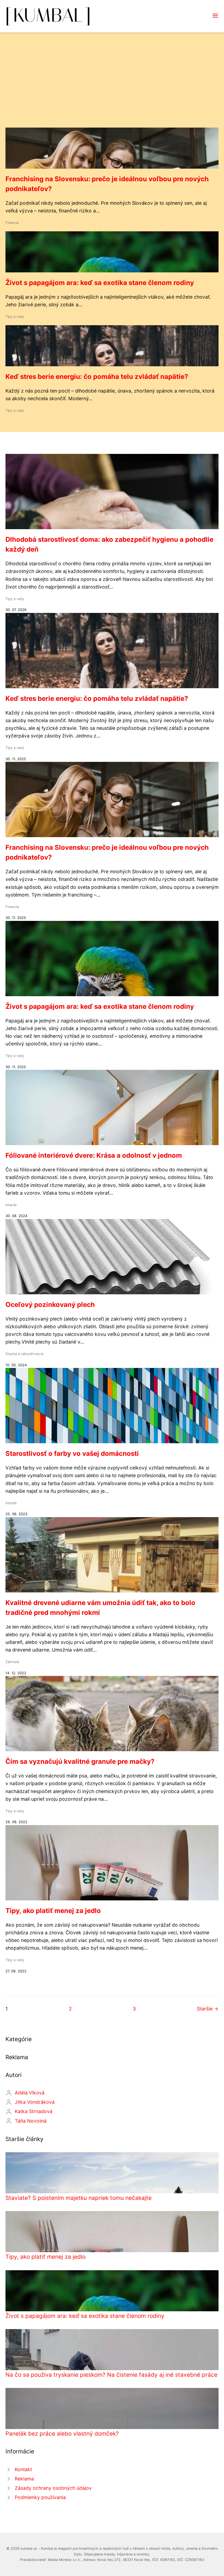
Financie (12, 223)
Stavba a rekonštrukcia (24, 1354)
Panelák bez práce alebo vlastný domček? (62, 2434)
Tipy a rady (15, 317)
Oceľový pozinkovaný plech (50, 1305)
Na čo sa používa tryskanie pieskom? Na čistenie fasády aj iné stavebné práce (111, 2375)
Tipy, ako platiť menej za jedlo (53, 1911)
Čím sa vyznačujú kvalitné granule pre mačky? (80, 1761)
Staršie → (208, 2009)
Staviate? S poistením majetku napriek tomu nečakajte (79, 2198)
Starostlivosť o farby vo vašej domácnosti (72, 1453)
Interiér (11, 1205)
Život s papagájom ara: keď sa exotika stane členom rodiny (100, 283)
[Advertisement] (112, 87)
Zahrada (12, 1662)
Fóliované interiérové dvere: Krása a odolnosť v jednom (94, 1155)
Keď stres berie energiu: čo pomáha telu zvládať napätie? (97, 377)
